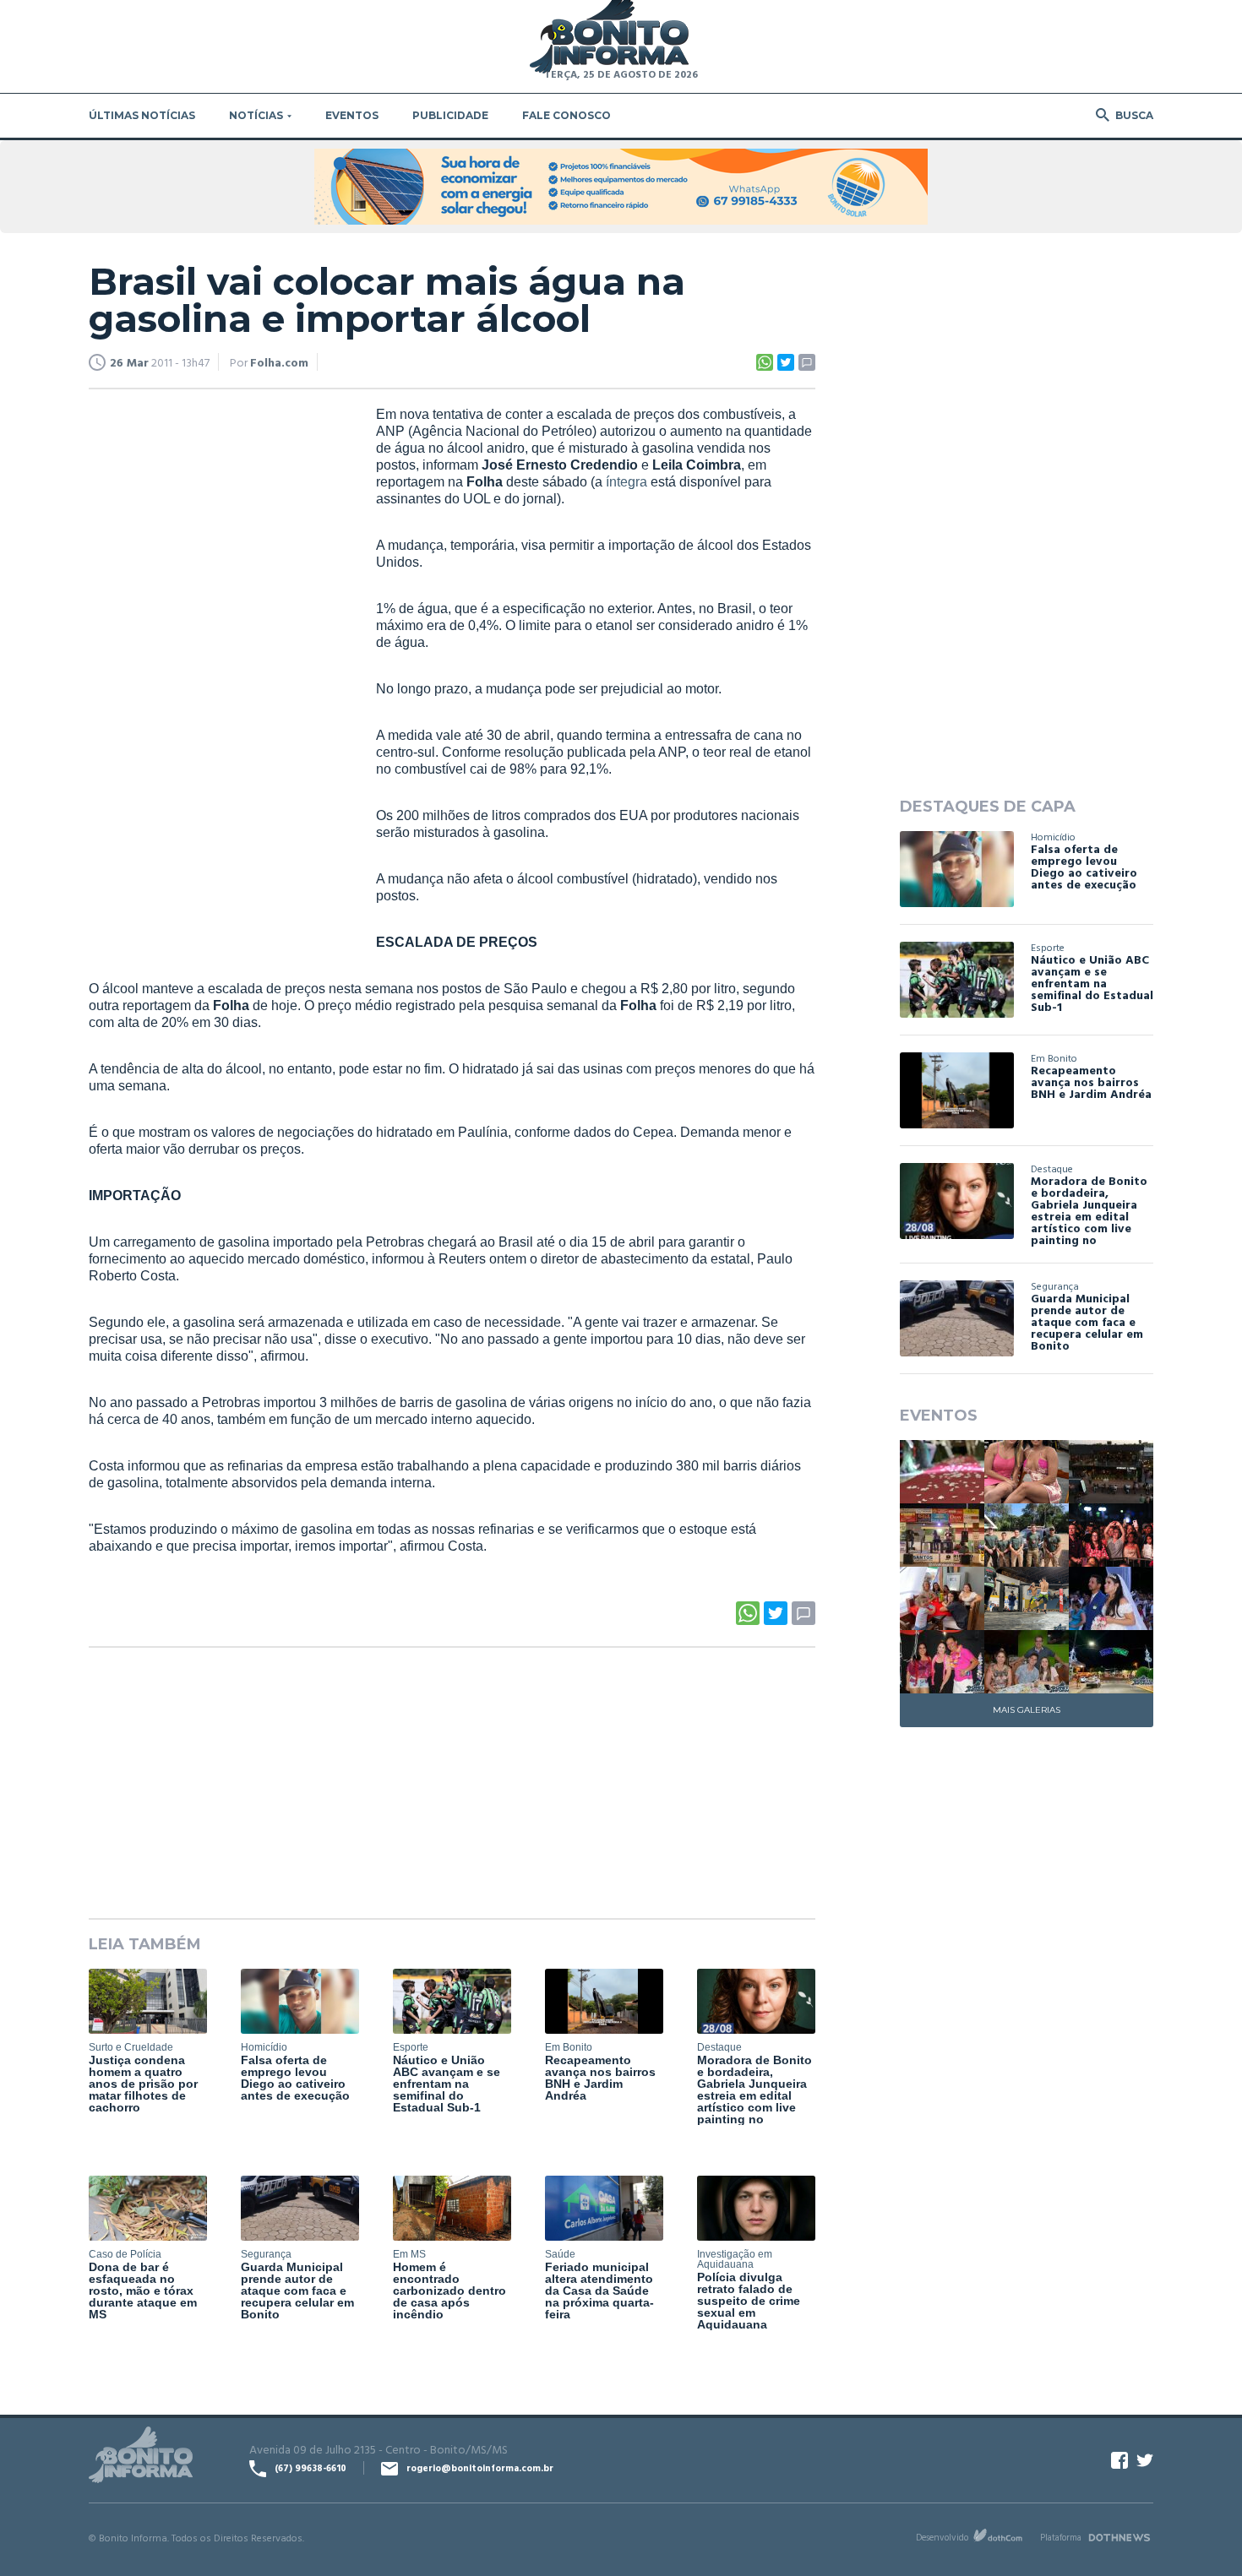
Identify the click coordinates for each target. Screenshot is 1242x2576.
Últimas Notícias (142, 115)
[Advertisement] (215, 664)
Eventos (352, 115)
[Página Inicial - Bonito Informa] (609, 38)
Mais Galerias (1027, 1710)
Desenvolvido (942, 2537)
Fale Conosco (567, 115)
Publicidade (450, 115)
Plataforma (1061, 2537)
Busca (1134, 115)
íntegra (626, 482)
